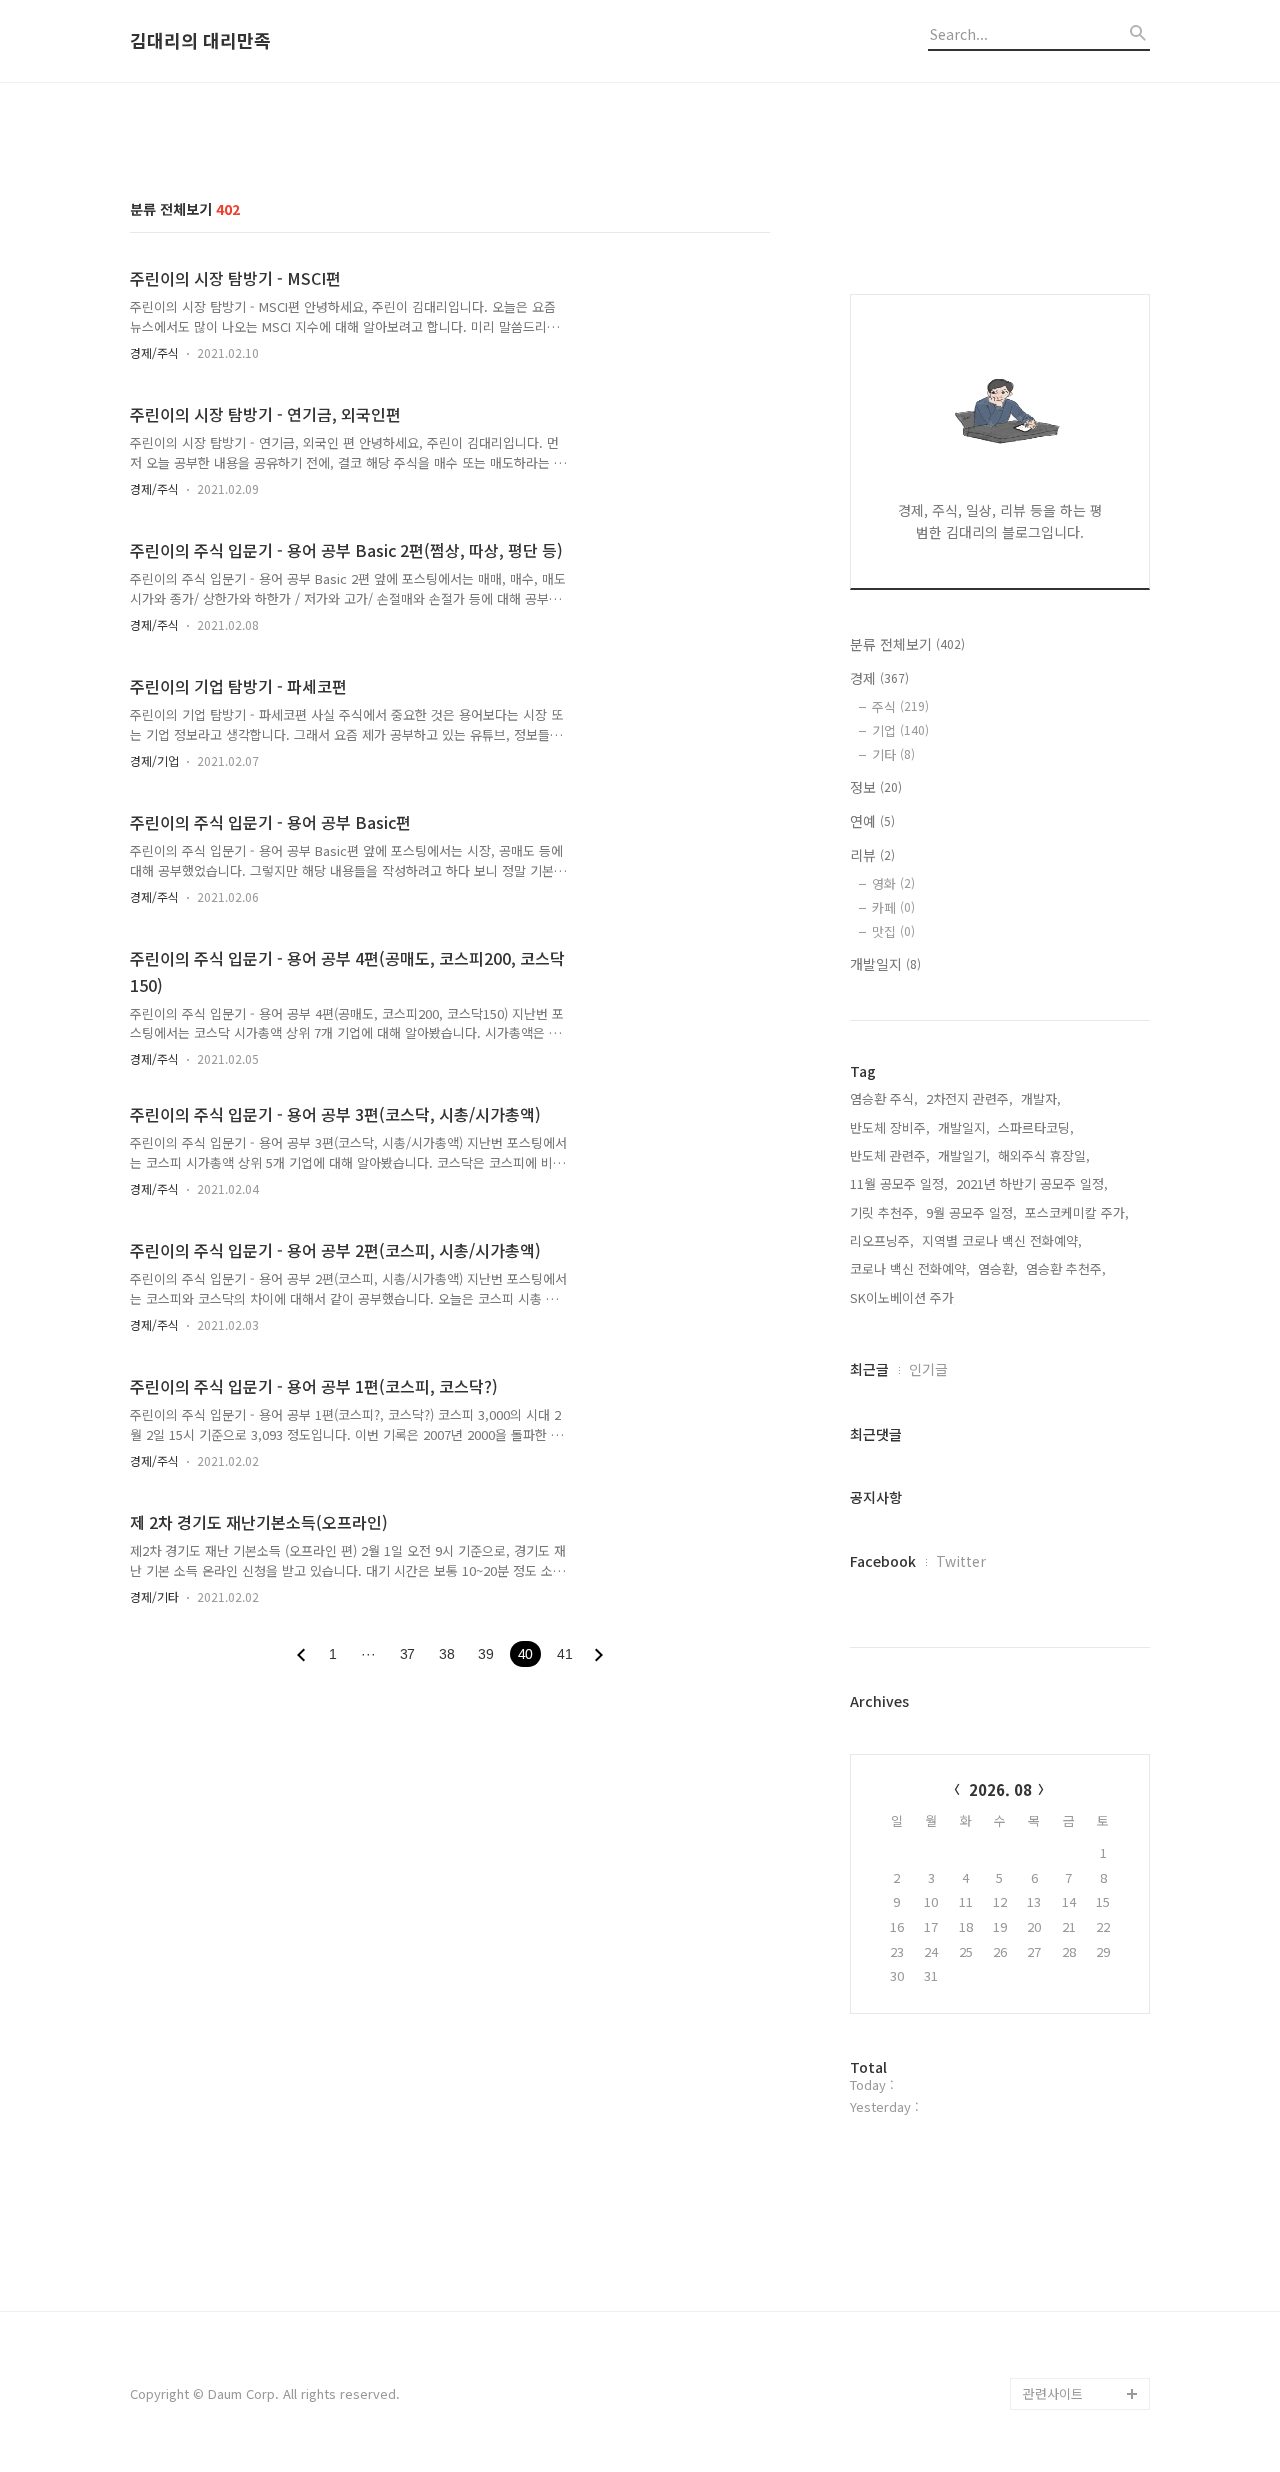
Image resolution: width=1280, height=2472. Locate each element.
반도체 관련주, (890, 1155)
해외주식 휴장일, (1044, 1155)
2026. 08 (1000, 1789)
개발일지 (885, 964)
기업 (900, 730)
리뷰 (872, 855)
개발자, (1041, 1098)
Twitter (961, 1561)
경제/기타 (154, 1596)
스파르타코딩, (1036, 1127)
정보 (876, 787)
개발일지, (964, 1127)
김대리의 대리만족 (200, 41)
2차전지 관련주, (969, 1098)
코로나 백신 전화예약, (910, 1268)
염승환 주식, (884, 1098)
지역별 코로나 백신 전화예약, (1002, 1240)
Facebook (883, 1561)
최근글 (869, 1369)
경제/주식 (154, 352)
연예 (872, 821)
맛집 (893, 931)
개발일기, (964, 1155)
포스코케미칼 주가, (1077, 1212)
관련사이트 (1053, 2393)
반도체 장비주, (890, 1127)
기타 (893, 754)
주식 (900, 706)
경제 (879, 678)
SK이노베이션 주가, (904, 1297)
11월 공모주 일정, (899, 1183)
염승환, (998, 1268)
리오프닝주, (882, 1240)
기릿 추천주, (884, 1212)
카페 (893, 907)
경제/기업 (154, 760)
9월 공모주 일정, (971, 1212)
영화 (893, 883)
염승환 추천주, (1066, 1268)
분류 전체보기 (907, 644)
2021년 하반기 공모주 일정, (1032, 1183)
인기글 (928, 1369)
